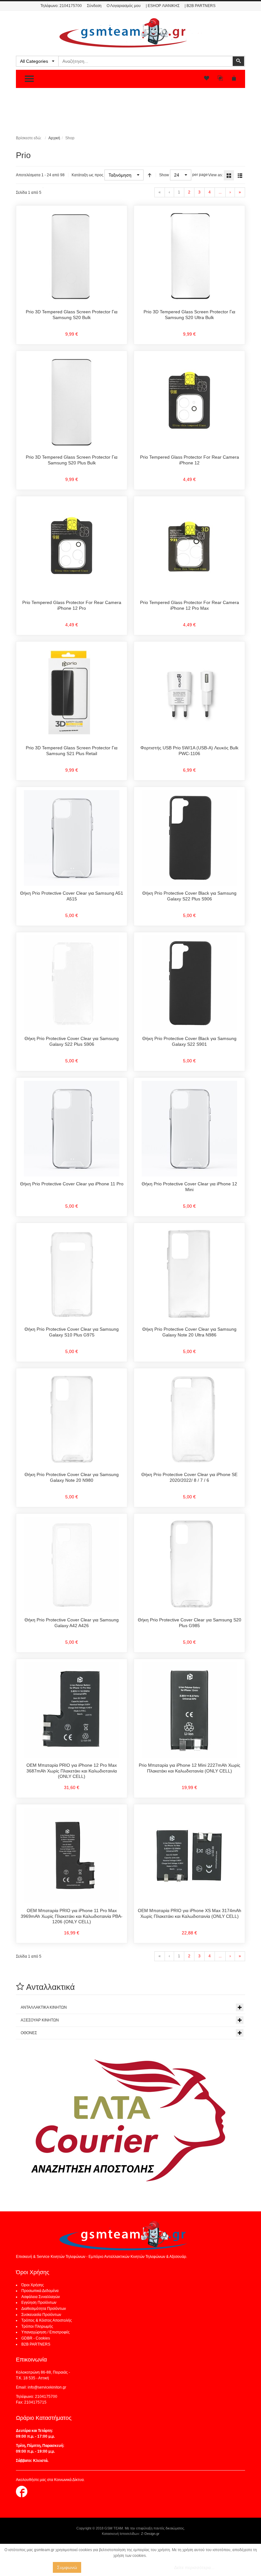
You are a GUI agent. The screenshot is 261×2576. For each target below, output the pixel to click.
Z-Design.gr (150, 2534)
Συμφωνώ (67, 2567)
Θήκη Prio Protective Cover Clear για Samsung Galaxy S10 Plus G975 (72, 1332)
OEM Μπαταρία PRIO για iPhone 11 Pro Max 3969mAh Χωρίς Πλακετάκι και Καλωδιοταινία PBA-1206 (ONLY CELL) (72, 1916)
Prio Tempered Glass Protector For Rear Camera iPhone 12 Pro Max (190, 605)
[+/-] (150, 175)
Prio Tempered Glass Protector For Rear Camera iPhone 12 (190, 460)
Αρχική (54, 138)
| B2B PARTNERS (200, 6)
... (220, 192)
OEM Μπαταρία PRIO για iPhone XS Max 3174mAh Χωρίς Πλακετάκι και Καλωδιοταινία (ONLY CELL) (190, 1913)
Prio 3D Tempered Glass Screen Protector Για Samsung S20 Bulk (72, 315)
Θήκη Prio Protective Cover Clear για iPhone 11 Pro (72, 1184)
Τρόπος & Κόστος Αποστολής (47, 2320)
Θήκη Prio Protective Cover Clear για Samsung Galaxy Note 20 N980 (72, 1477)
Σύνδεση (94, 6)
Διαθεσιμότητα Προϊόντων (44, 2309)
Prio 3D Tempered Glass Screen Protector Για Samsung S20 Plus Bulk (72, 460)
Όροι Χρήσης (33, 2285)
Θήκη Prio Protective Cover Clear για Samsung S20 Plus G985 (190, 1623)
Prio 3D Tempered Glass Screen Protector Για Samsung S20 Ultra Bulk (189, 315)
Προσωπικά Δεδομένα (40, 2291)
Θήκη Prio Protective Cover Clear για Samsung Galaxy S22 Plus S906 (72, 1041)
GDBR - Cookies (36, 2338)
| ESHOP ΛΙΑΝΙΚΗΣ (163, 6)
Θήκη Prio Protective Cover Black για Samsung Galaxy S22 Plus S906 (189, 896)
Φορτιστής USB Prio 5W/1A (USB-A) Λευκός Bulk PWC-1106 (189, 751)
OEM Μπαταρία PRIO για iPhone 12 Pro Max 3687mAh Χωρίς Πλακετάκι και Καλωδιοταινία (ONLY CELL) (72, 1771)
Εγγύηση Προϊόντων (39, 2303)
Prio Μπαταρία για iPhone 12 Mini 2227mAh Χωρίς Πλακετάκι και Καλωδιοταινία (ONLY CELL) (190, 1768)
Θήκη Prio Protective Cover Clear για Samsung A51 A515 (72, 896)
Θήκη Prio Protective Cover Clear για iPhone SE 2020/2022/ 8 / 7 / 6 (189, 1477)
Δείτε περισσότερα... (194, 2567)
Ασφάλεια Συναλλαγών (41, 2297)
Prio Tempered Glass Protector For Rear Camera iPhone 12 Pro (72, 605)
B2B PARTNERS (36, 2344)
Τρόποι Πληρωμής (37, 2326)
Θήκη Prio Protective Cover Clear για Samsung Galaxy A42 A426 (72, 1623)
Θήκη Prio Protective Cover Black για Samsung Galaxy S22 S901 (189, 1041)
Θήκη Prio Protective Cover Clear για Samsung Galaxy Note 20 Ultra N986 (189, 1332)
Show (164, 175)
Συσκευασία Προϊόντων (41, 2315)
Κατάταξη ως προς (88, 175)
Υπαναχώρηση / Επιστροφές (46, 2332)
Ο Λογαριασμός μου (124, 6)
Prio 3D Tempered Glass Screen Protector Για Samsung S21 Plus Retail (72, 751)
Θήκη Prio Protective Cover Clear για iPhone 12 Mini (189, 1187)
